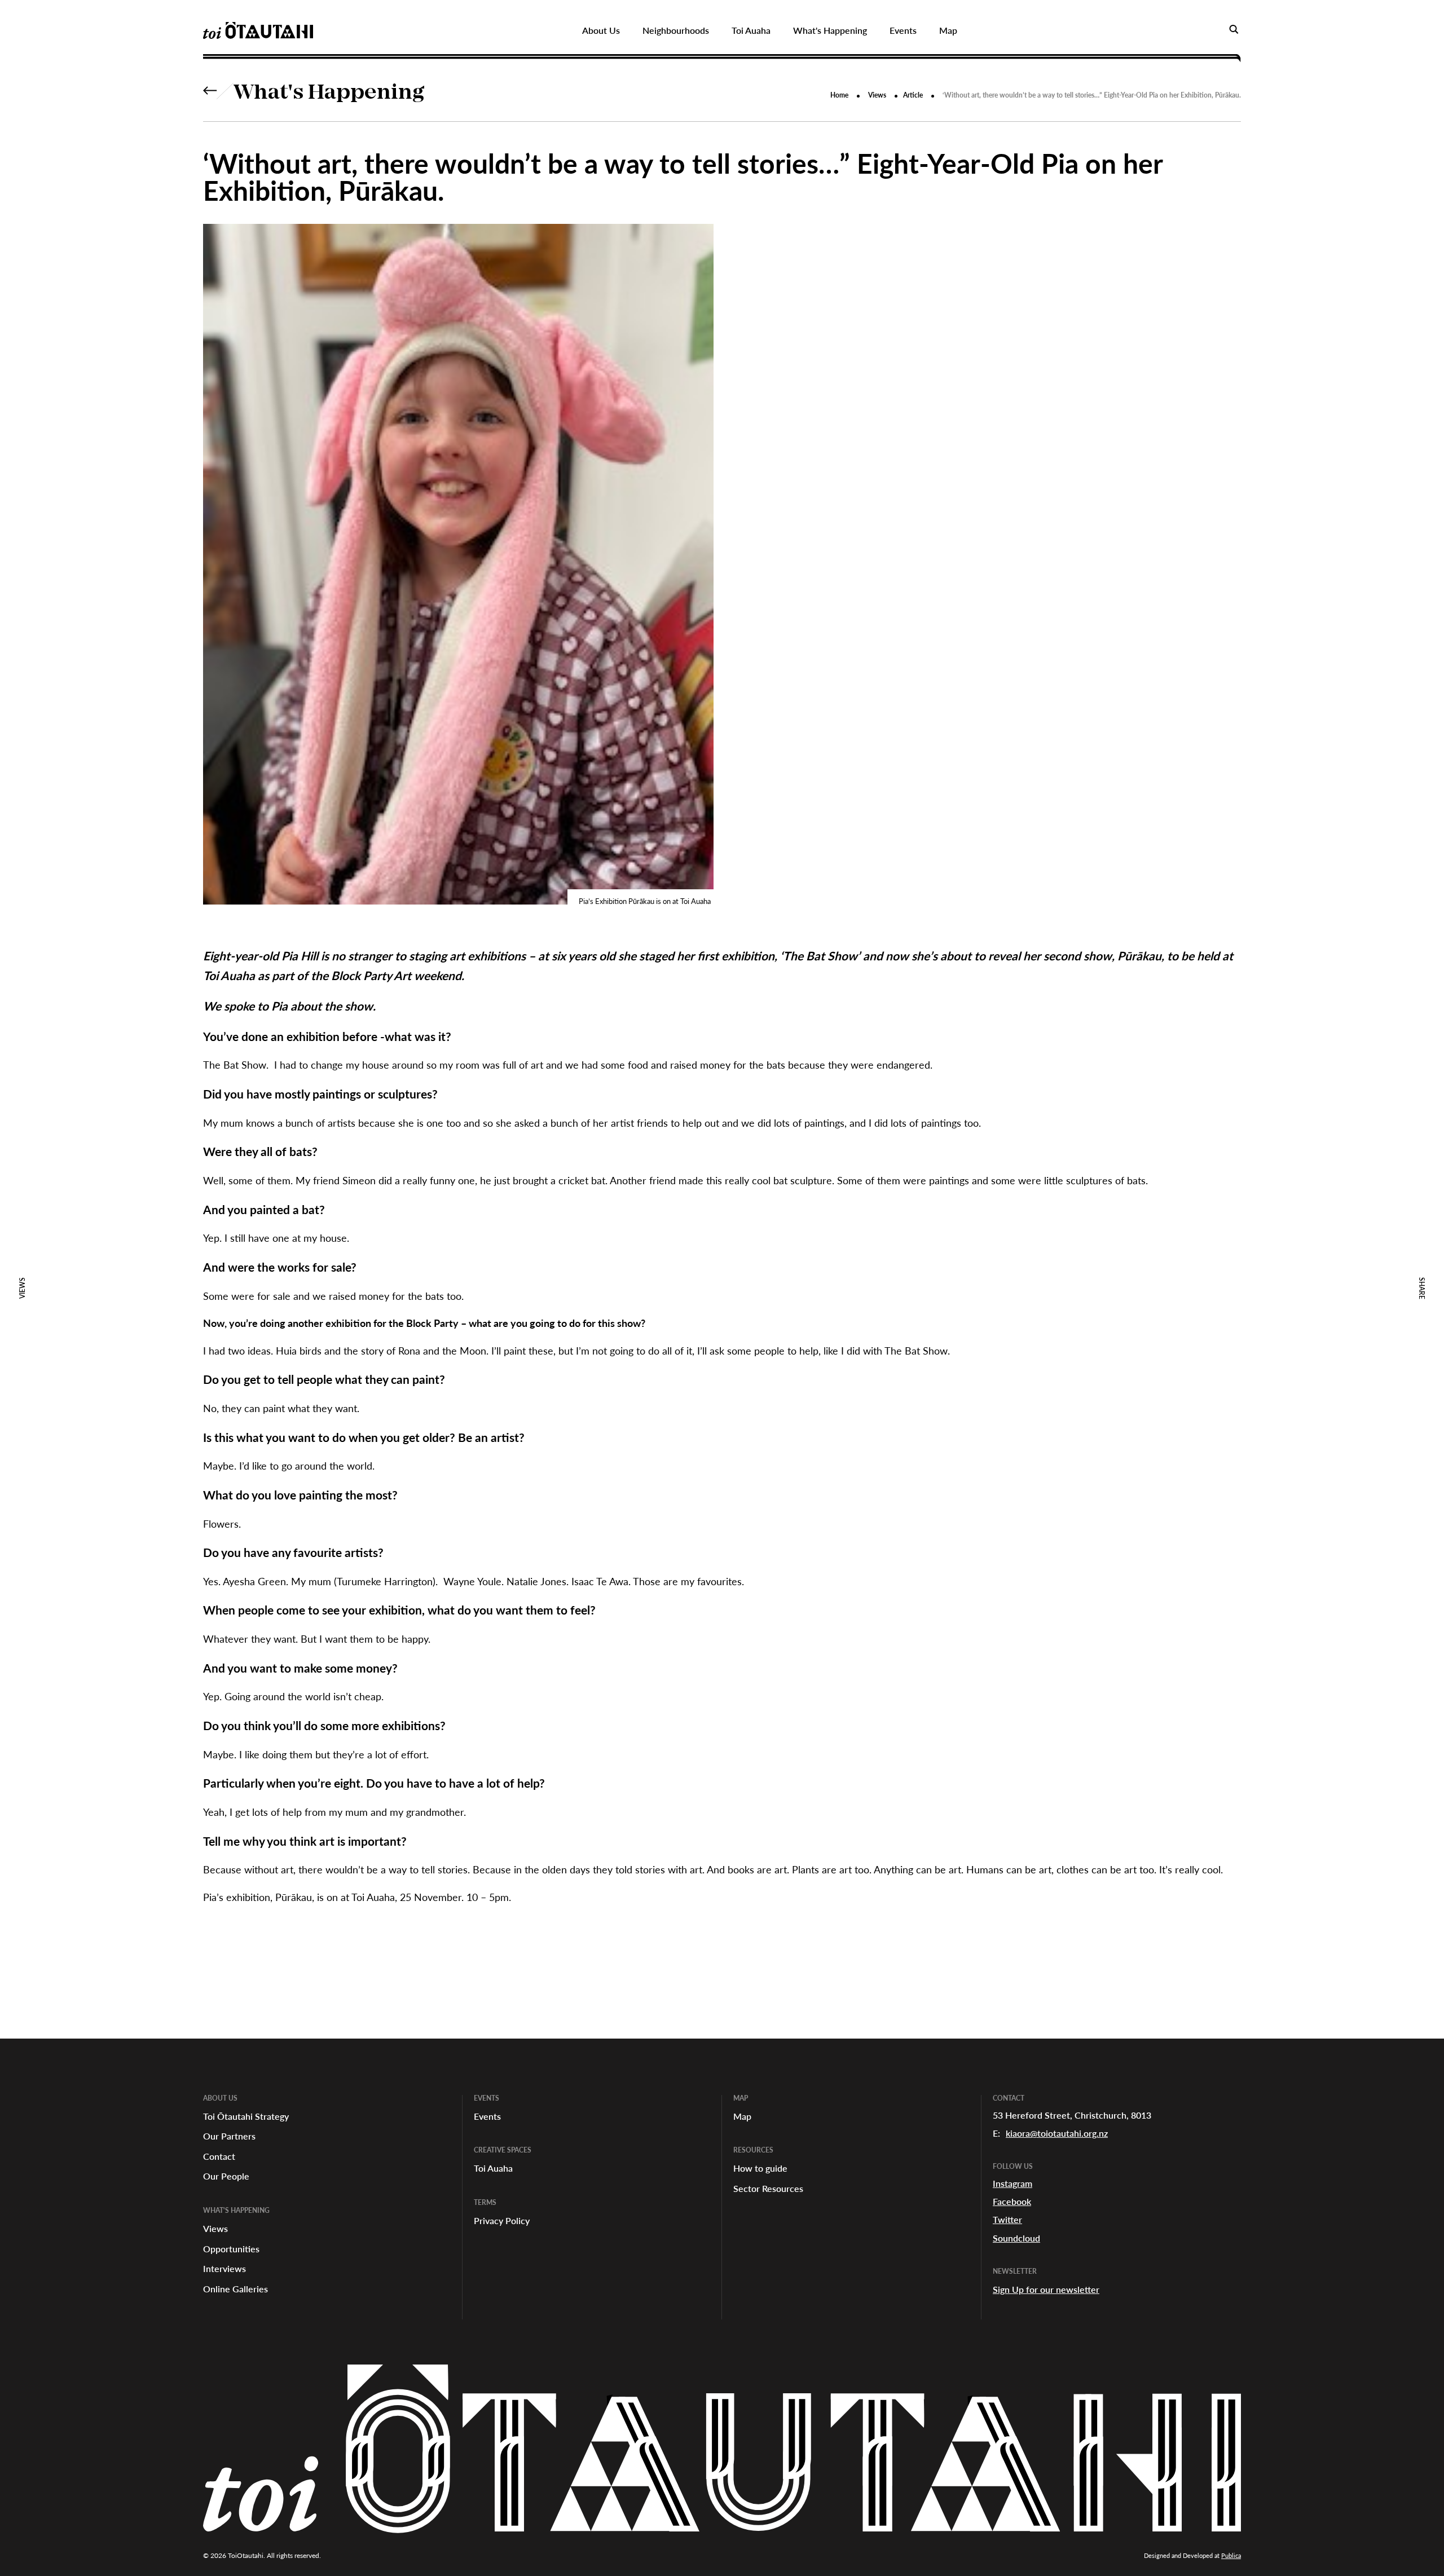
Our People (226, 2176)
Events (487, 2116)
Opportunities (231, 2249)
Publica (1231, 2555)
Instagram (1012, 2183)
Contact (219, 2156)
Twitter (1007, 2219)
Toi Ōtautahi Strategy (246, 2116)
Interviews (224, 2268)
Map (742, 2116)
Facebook (1012, 2201)
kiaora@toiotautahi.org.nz (1057, 2133)
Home (839, 95)
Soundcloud (1016, 2238)
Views (877, 95)
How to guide (760, 2168)
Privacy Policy (502, 2220)
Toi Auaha (493, 2168)
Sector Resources (768, 2188)
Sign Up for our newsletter (1046, 2289)
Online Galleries (235, 2289)
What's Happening (329, 94)
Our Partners (229, 2136)
